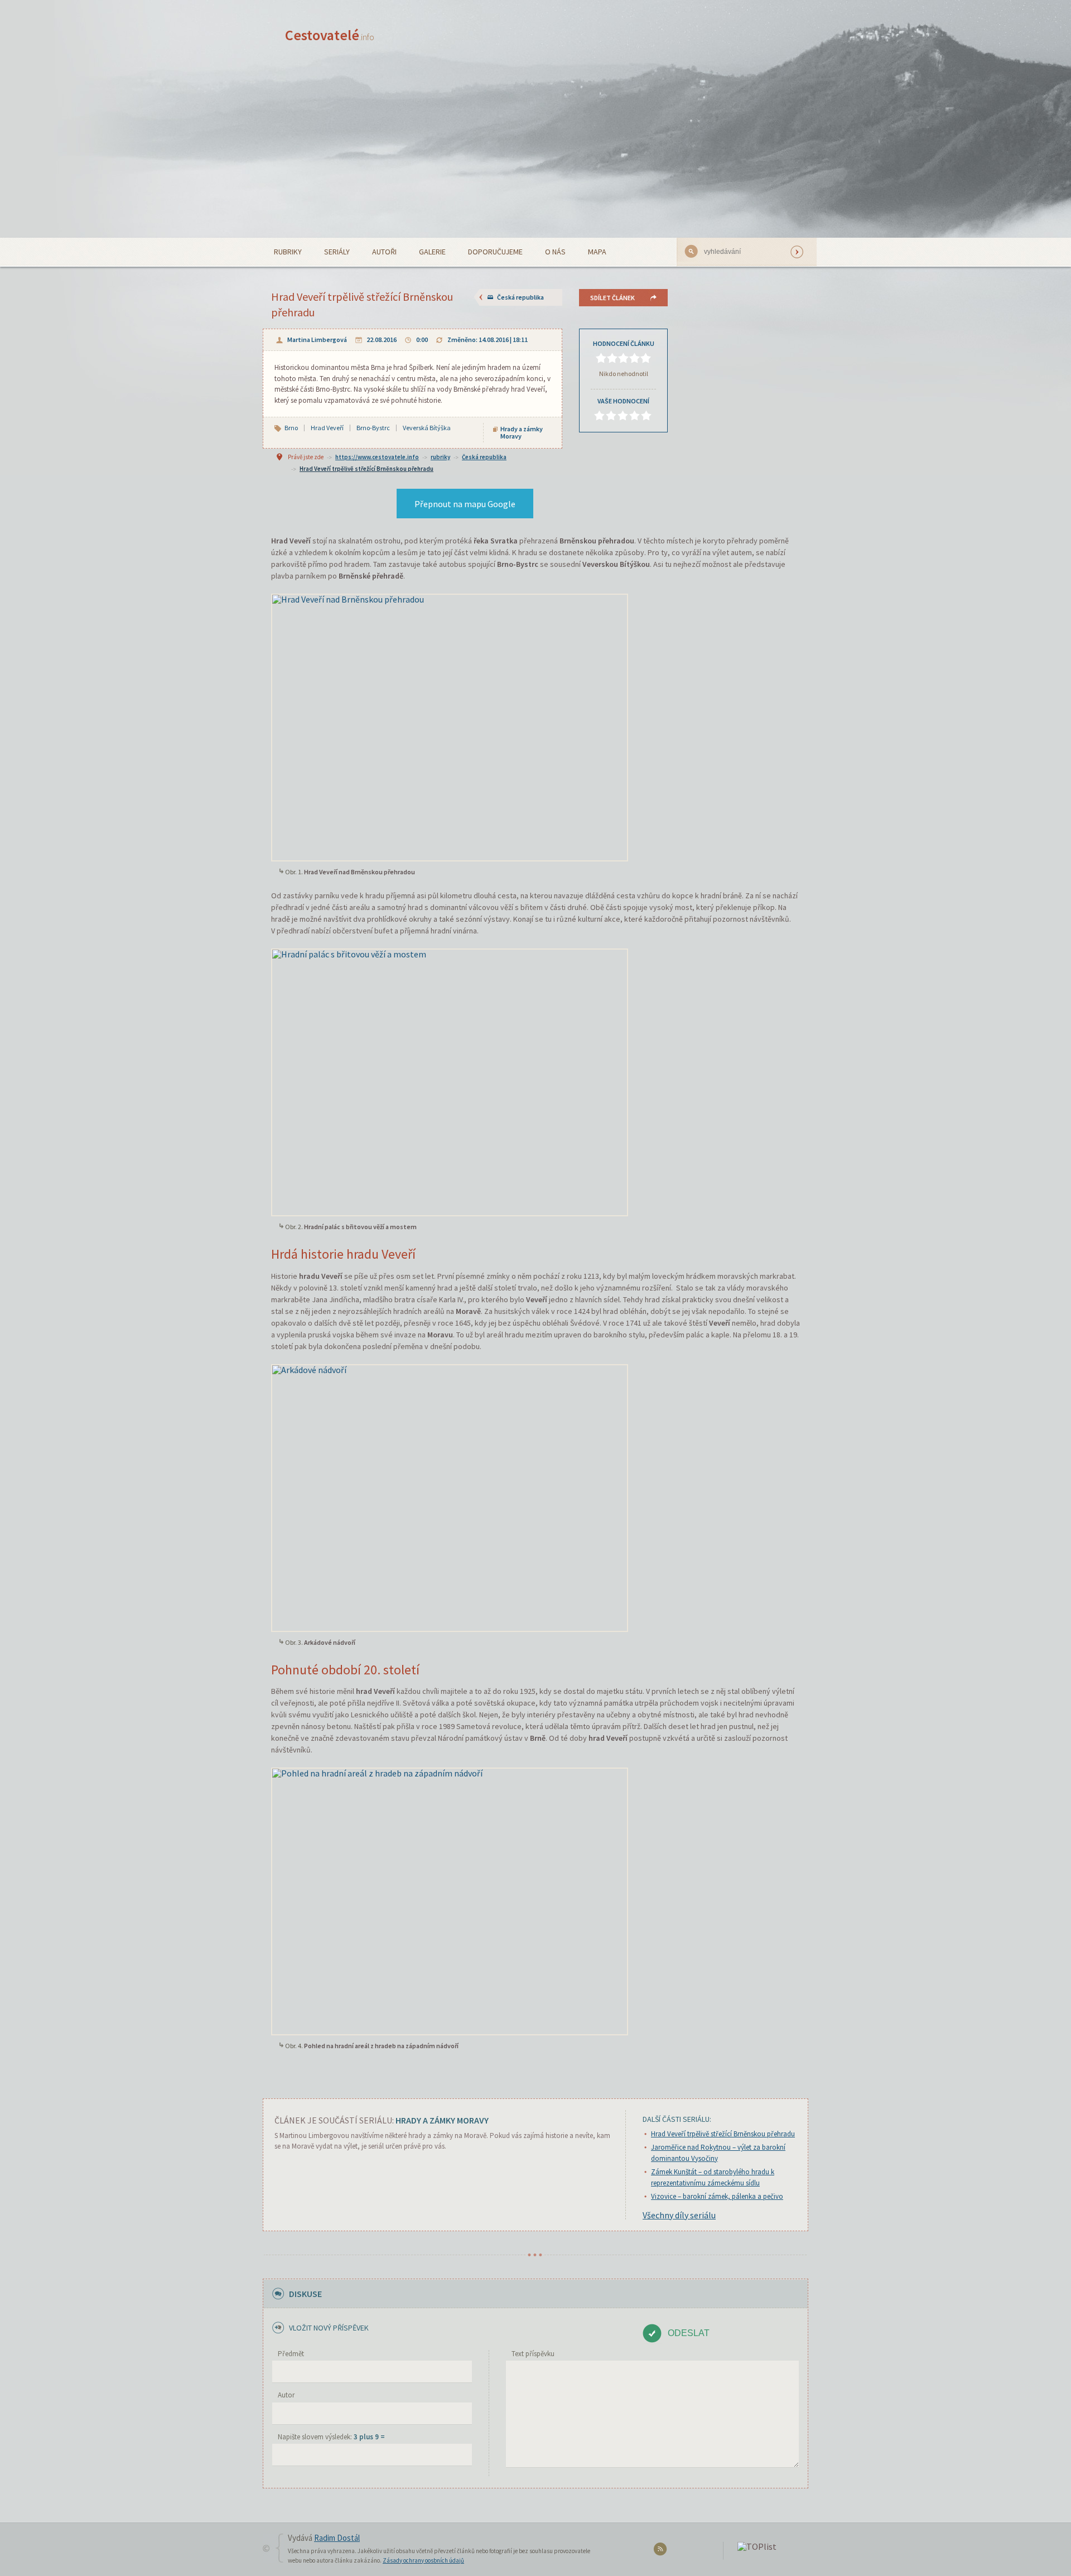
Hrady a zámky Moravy (522, 432)
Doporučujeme (495, 252)
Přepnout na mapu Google (465, 504)
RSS (662, 2551)
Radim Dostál (337, 2538)
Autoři (384, 252)
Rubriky (288, 252)
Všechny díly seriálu (679, 2215)
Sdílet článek (612, 298)
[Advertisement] (535, 154)
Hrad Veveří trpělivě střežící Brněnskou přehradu (366, 469)
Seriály (337, 252)
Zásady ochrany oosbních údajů (423, 2560)
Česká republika (520, 297)
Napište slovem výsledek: (331, 2437)
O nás (555, 252)
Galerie (432, 252)
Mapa (597, 252)
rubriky (440, 457)
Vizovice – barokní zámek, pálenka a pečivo (717, 2196)
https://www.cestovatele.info (377, 457)
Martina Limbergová (317, 340)
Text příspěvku (533, 2354)
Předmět (291, 2354)
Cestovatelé (330, 35)
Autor (286, 2395)
